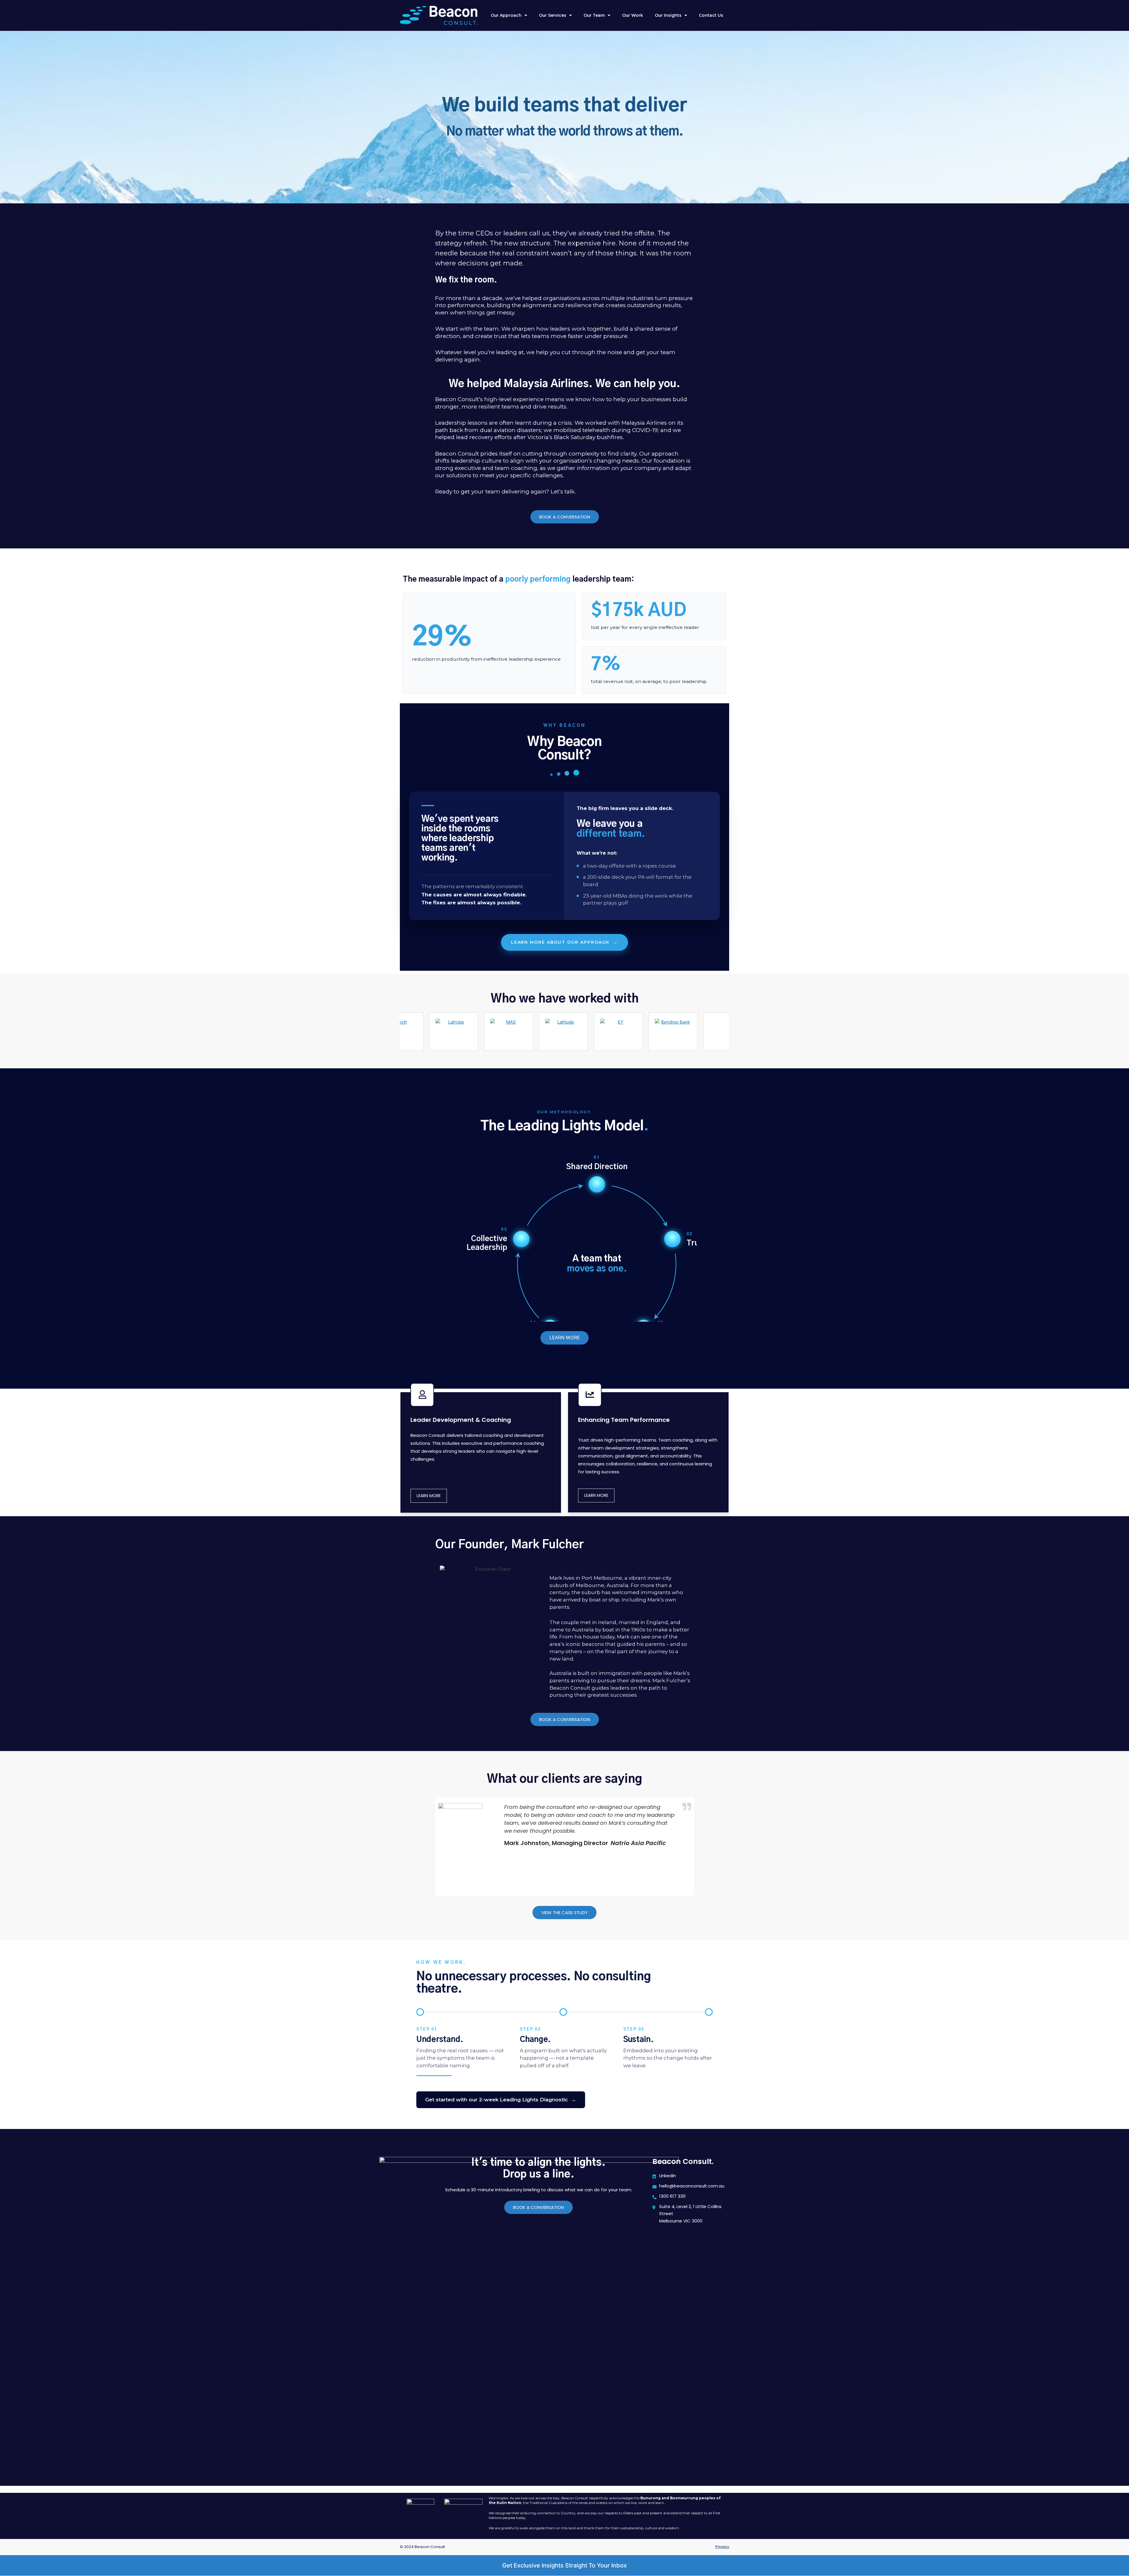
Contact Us (711, 15)
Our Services (553, 15)
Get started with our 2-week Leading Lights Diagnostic (501, 2100)
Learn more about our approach (565, 942)
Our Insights (668, 15)
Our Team (594, 15)
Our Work (633, 15)
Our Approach (506, 15)
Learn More (429, 1496)
